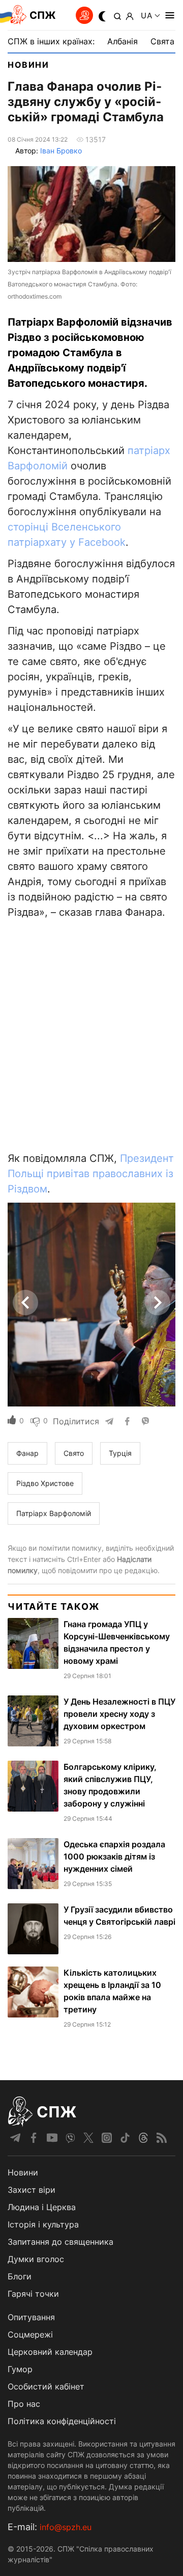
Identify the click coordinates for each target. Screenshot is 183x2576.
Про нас (24, 2404)
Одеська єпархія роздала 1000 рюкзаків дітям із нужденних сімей (114, 1856)
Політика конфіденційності (62, 2421)
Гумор (20, 2369)
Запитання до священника (60, 2242)
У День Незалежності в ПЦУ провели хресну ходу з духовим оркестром (119, 1714)
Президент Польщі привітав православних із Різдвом (91, 1174)
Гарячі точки (33, 2294)
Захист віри (32, 2190)
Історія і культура (43, 2224)
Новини (28, 65)
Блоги (20, 2276)
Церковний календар (50, 2352)
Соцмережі (30, 2334)
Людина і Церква (42, 2207)
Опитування (31, 2317)
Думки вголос (36, 2259)
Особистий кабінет (46, 2386)
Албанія (123, 41)
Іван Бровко (61, 151)
